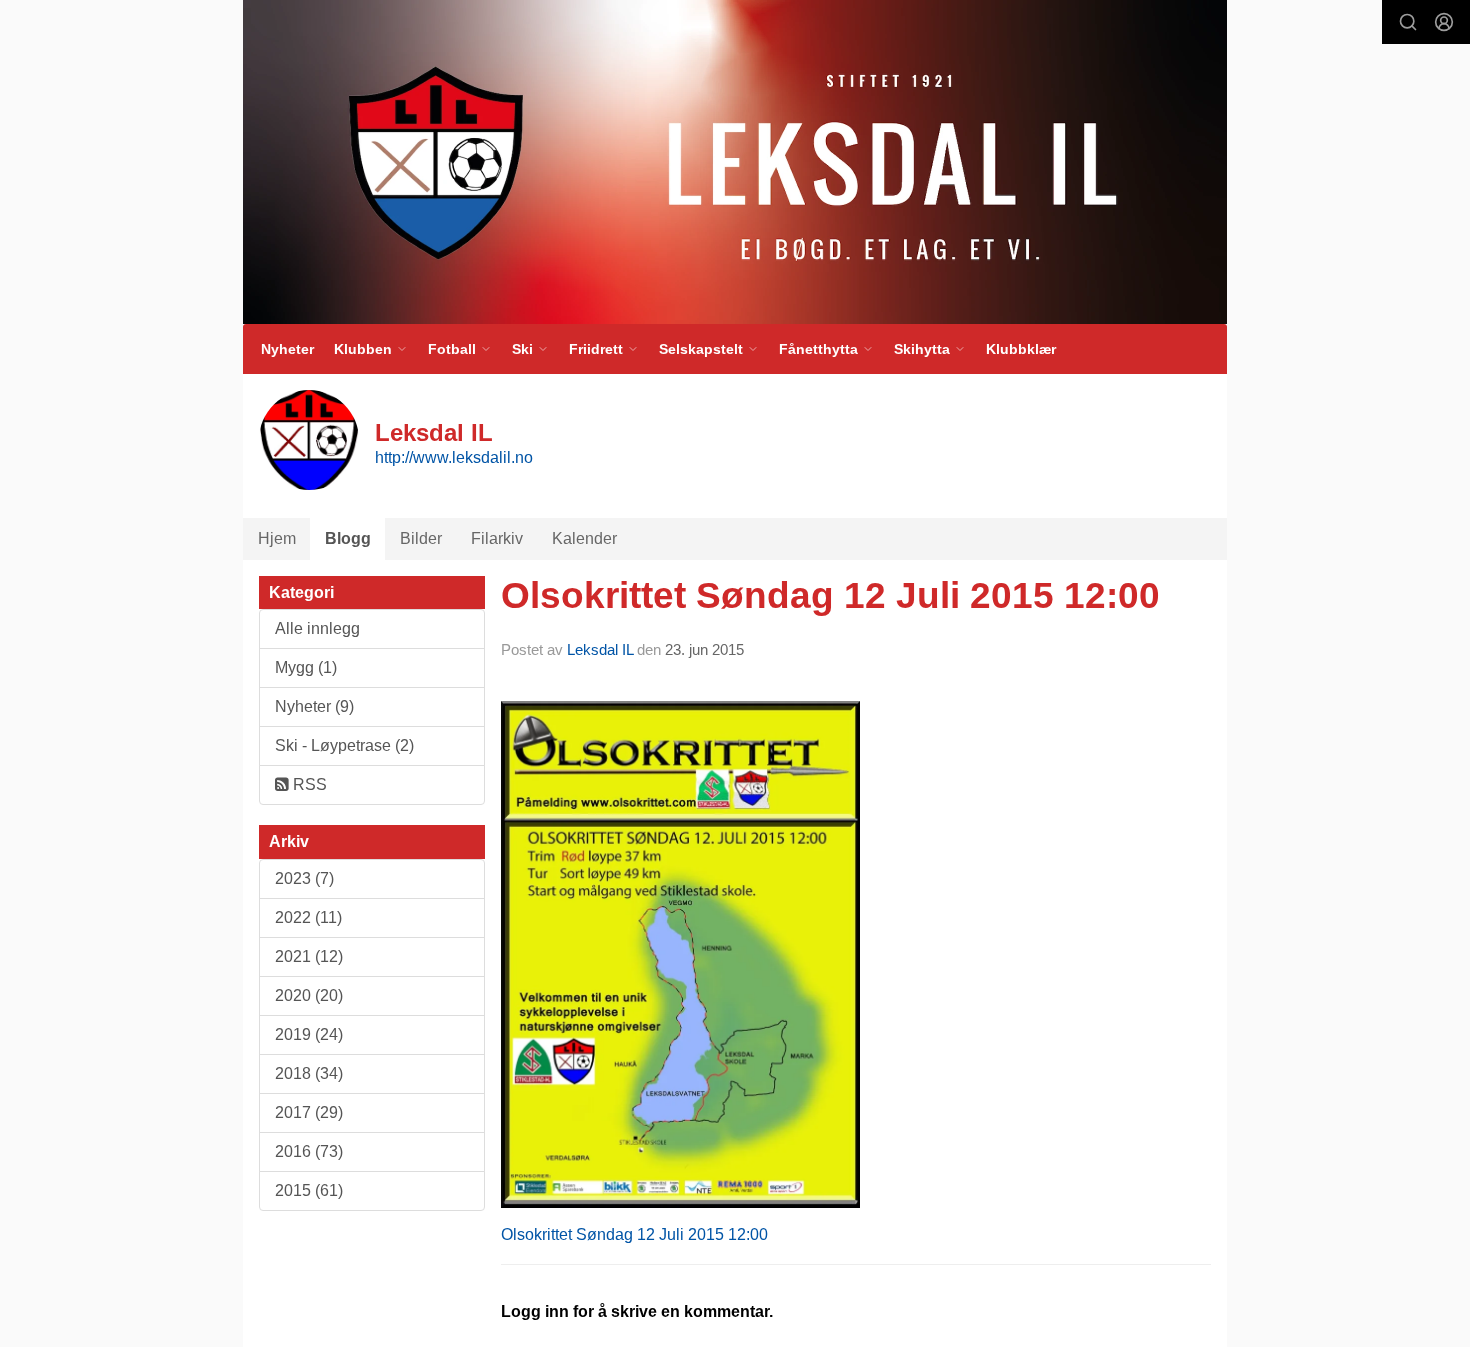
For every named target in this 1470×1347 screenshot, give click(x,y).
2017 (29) (309, 1112)
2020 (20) (309, 995)
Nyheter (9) (314, 706)
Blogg (348, 538)
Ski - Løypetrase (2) (344, 745)
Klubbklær (1021, 349)
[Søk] (1408, 22)
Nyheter (287, 349)
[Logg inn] (1444, 22)
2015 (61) (309, 1190)
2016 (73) (309, 1151)
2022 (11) (308, 917)
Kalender (584, 538)
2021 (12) (309, 956)
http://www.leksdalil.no (454, 457)
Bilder (421, 538)
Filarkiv (497, 538)
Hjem (277, 538)
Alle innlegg (317, 628)
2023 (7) (304, 878)
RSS (308, 784)
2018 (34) (309, 1073)
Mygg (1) (306, 667)
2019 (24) (309, 1034)
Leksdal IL (600, 649)
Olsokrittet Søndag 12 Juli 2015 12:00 (830, 595)
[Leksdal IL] (735, 162)
